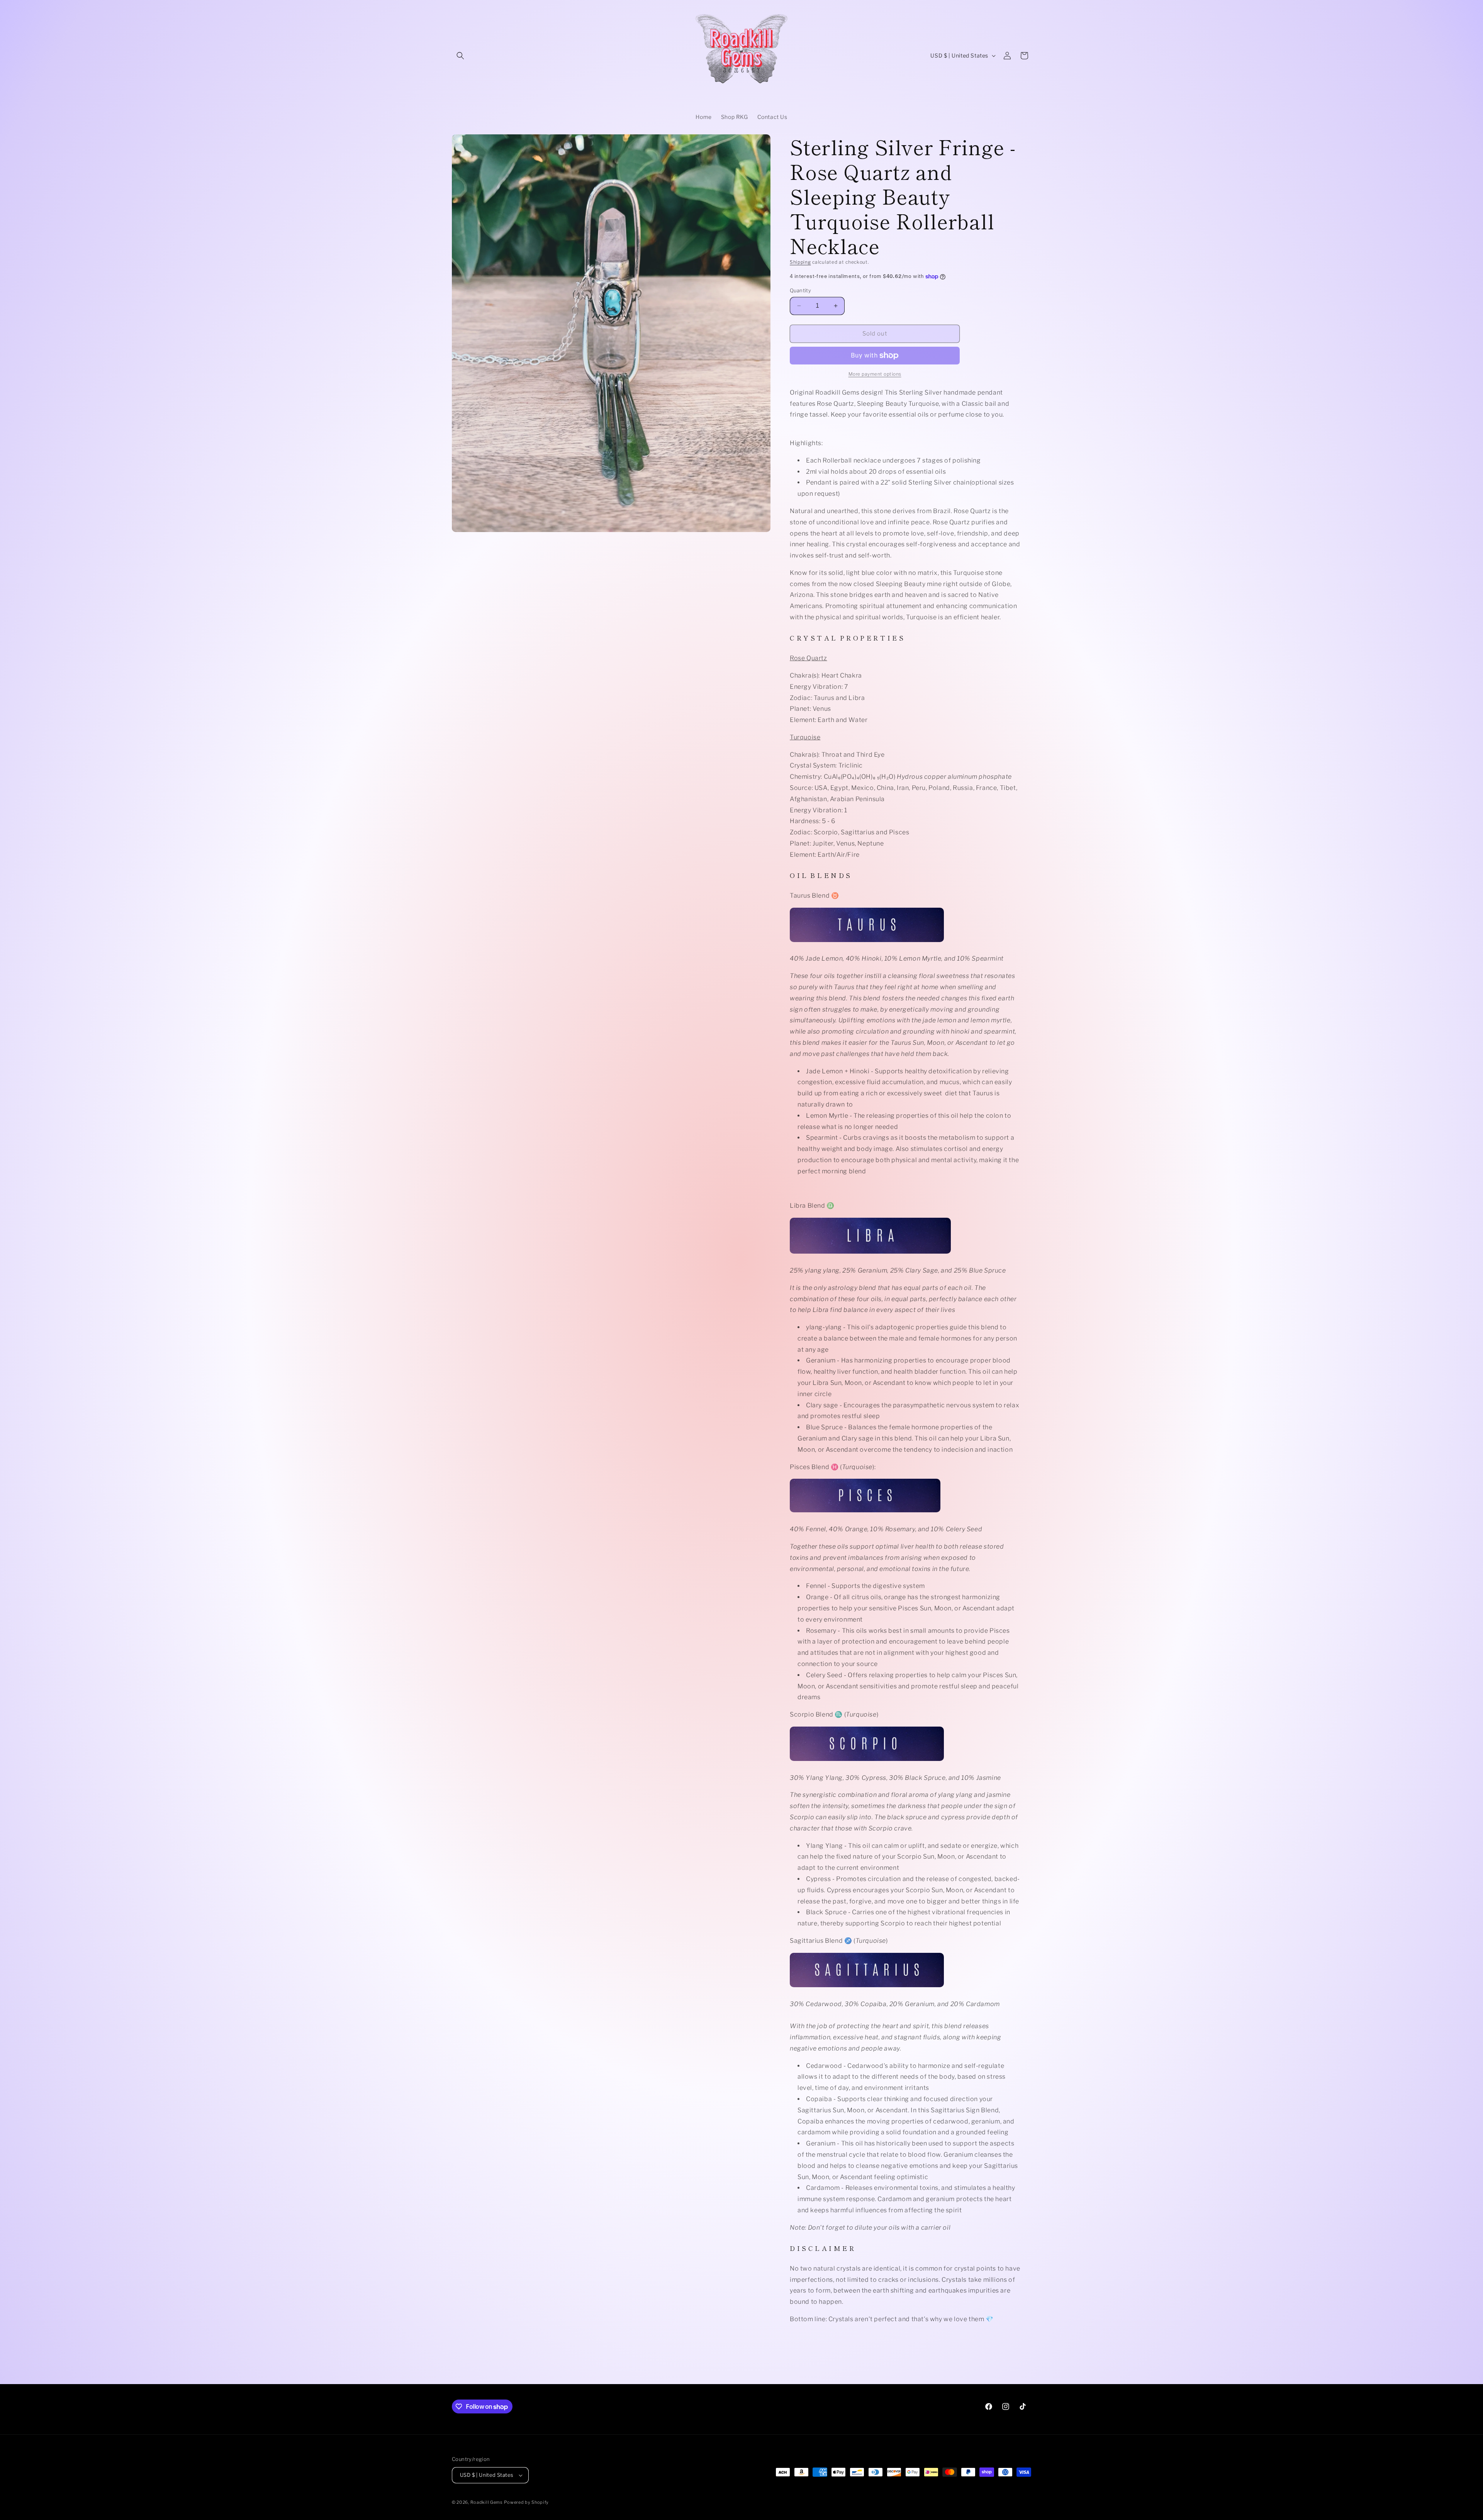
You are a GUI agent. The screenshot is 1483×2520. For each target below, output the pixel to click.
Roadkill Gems (487, 2502)
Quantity (800, 290)
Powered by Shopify (526, 2502)
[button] (460, 56)
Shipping (800, 262)
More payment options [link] (875, 374)
